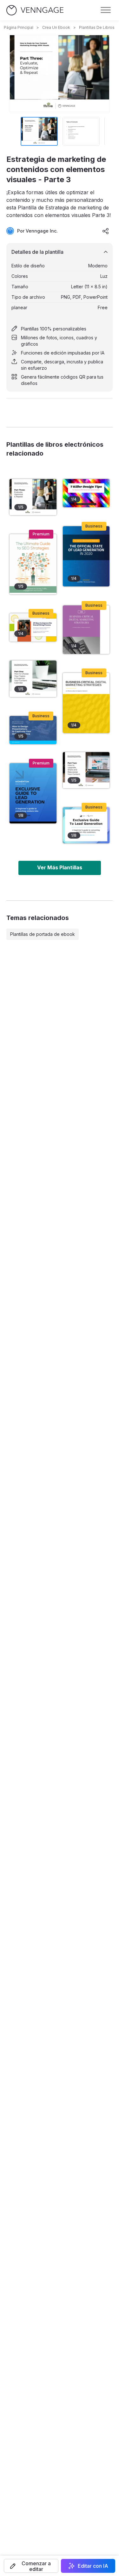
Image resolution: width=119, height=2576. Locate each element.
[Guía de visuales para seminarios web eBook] (33, 730)
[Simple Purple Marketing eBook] (86, 630)
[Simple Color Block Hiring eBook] (33, 627)
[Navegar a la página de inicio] (35, 10)
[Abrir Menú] (106, 10)
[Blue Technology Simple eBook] (86, 556)
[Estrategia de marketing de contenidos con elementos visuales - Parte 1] (33, 679)
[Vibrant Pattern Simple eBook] (86, 493)
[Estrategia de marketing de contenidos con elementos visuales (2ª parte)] (86, 770)
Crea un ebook (56, 27)
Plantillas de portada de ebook (43, 934)
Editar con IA (93, 2566)
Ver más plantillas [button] (60, 867)
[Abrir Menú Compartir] (106, 231)
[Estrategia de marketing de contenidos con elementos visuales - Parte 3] (33, 497)
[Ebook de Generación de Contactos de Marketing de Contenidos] (33, 793)
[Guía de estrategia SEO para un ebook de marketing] (33, 564)
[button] (31, 2566)
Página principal (19, 27)
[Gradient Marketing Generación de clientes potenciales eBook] (86, 825)
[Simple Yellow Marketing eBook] (86, 703)
